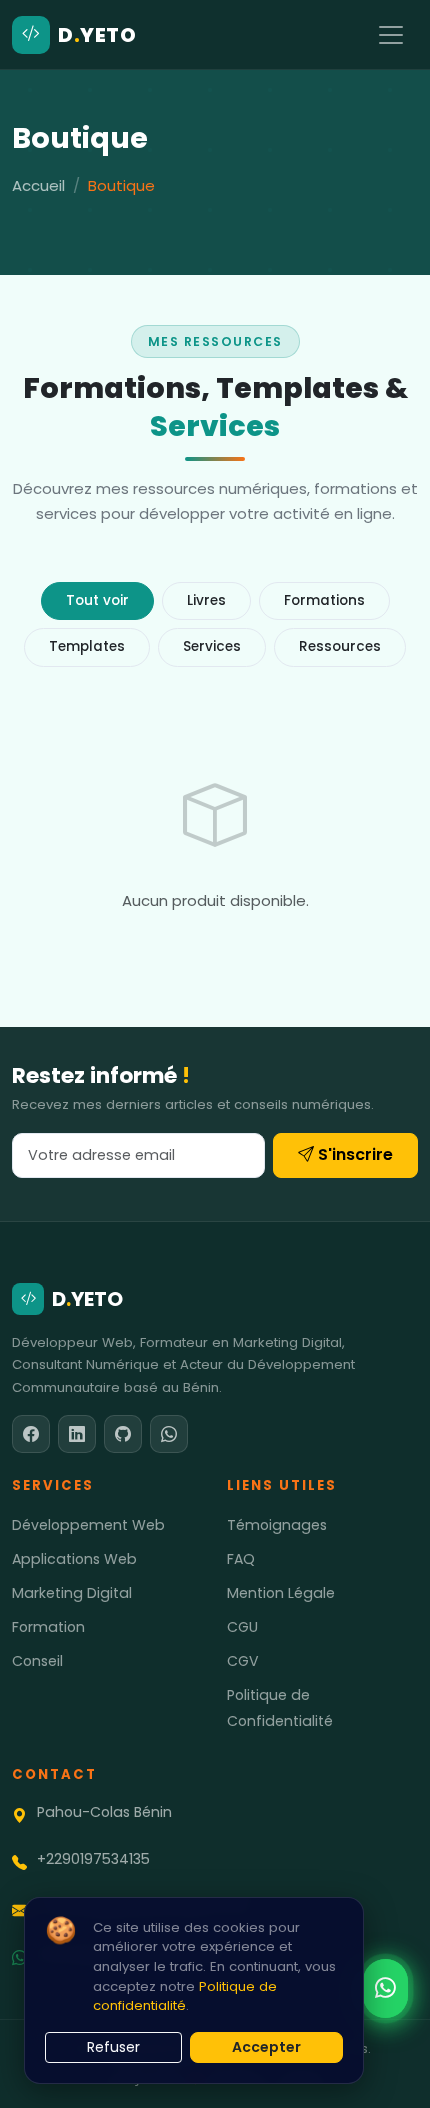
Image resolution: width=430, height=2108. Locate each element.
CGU (242, 1627)
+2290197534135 (93, 1859)
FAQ (241, 1559)
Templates (87, 646)
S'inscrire (355, 1154)
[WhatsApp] (169, 1434)
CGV (243, 1661)
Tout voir (97, 600)
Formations (324, 600)
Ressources (340, 646)
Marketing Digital (72, 1593)
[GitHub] (123, 1434)
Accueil (38, 185)
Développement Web (88, 1525)
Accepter (266, 2047)
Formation (48, 1627)
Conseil (37, 1661)
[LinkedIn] (77, 1434)
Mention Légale (281, 1593)
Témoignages (277, 1525)
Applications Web (74, 1559)
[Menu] (391, 35)
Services (212, 646)
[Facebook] (31, 1434)
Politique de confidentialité (185, 1996)
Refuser (113, 2047)
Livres (206, 600)
